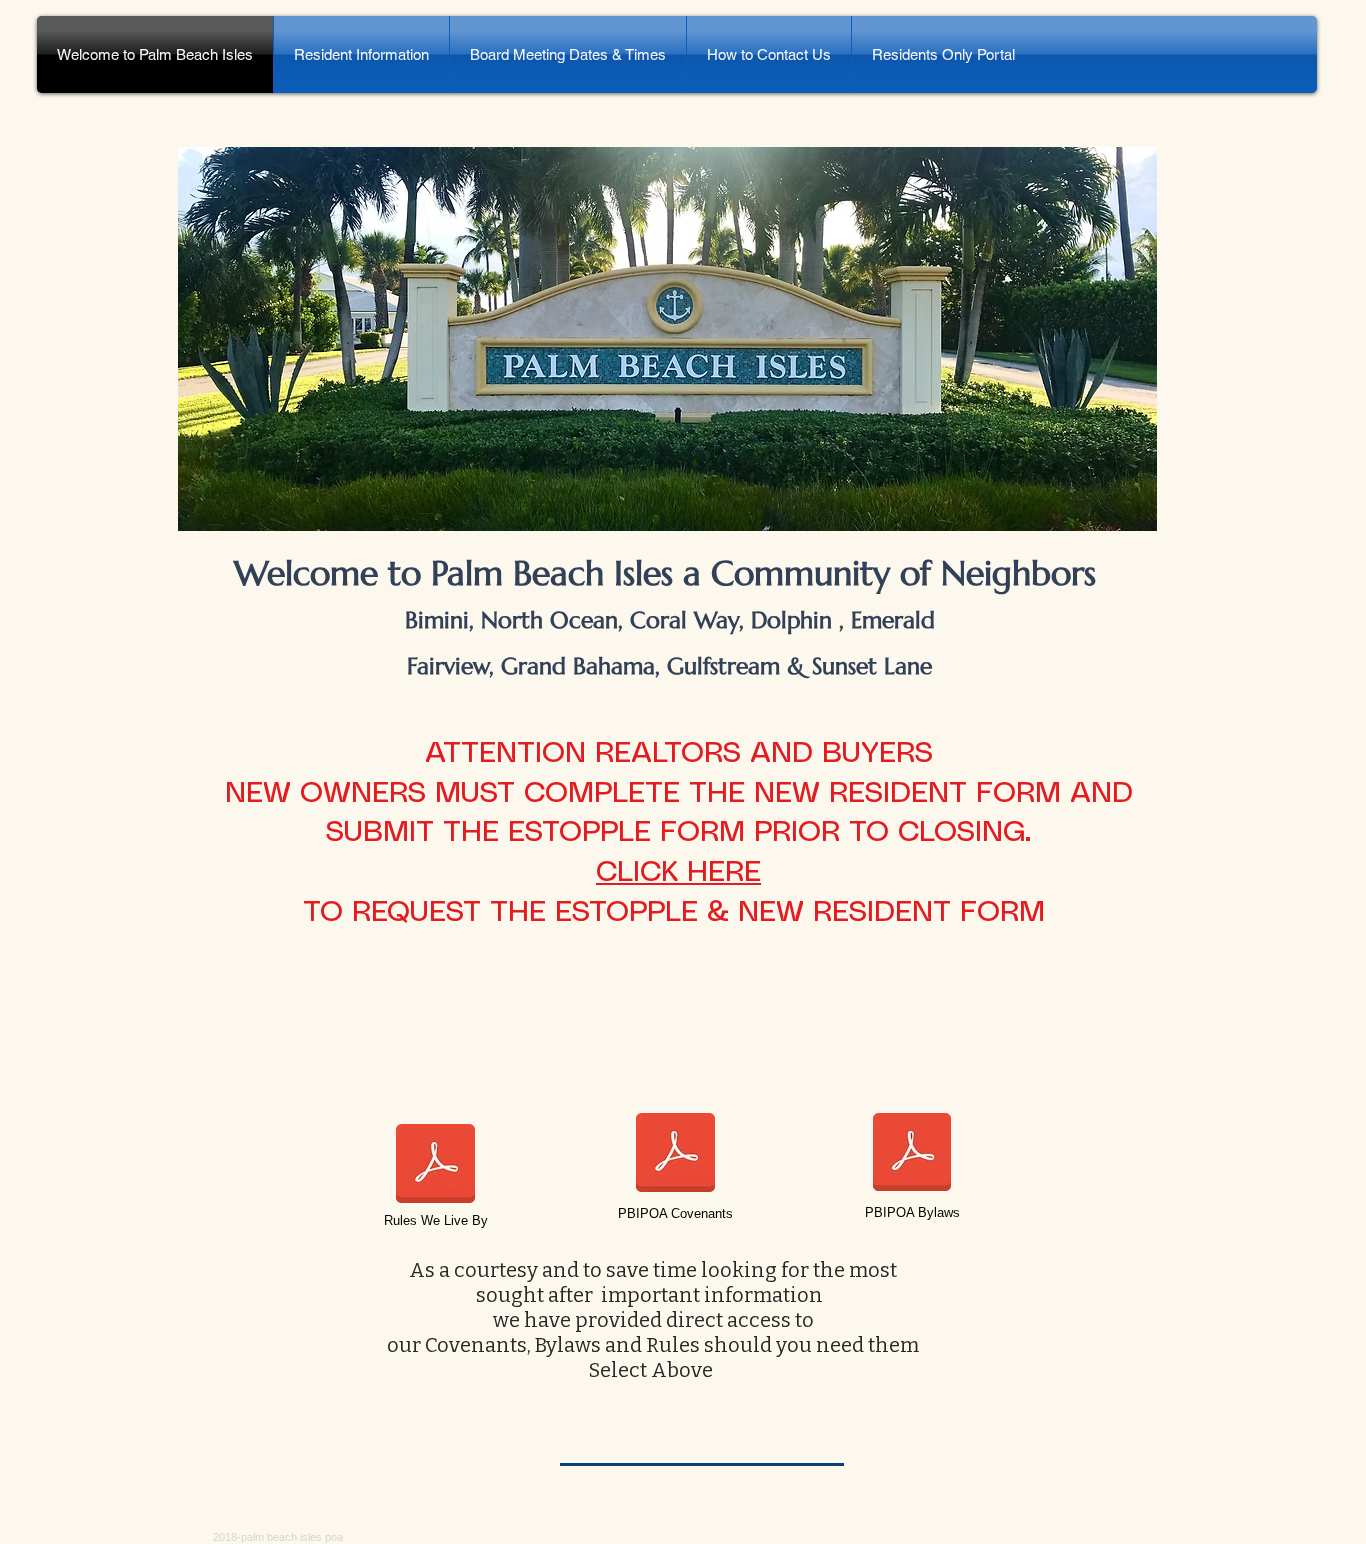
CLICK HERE (678, 873)
